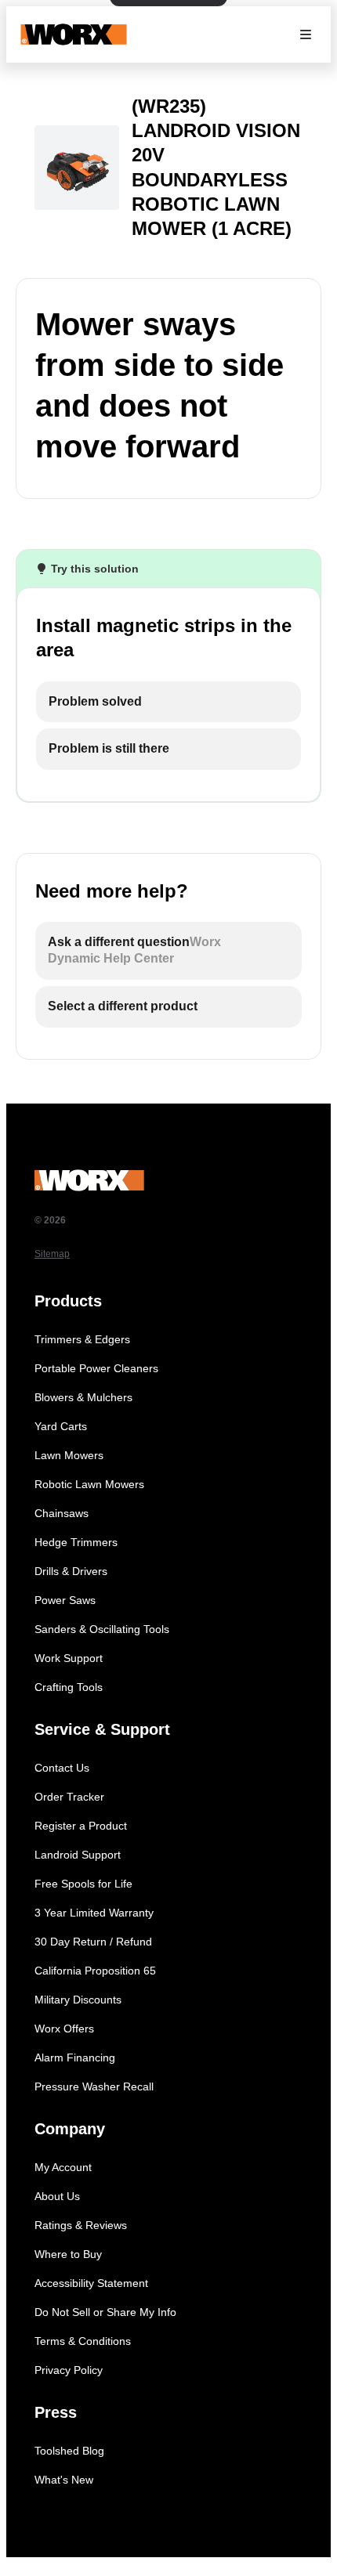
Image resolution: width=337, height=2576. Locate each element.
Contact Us (62, 1768)
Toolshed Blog (69, 2451)
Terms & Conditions (83, 2341)
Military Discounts (78, 2000)
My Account (63, 2167)
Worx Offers (64, 2029)
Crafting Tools (69, 1687)
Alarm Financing (75, 2058)
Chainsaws (62, 1513)
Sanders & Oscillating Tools (102, 1629)
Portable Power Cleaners (96, 1368)
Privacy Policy (69, 2370)
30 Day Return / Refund (93, 1942)
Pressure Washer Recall (94, 2086)
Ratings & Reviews (81, 2225)
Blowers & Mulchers (83, 1397)
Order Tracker (69, 1797)
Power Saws (65, 1600)
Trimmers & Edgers (82, 1339)
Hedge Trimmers (76, 1542)
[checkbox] (168, 702)
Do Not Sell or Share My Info (105, 2312)
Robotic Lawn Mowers (89, 1484)
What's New (64, 2480)
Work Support (69, 1658)
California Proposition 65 (95, 1971)
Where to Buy (68, 2254)
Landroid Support (78, 1855)
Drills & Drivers (71, 1571)
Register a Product (81, 1826)
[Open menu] (306, 34)
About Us (57, 2196)
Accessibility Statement (91, 2283)
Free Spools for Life (83, 1884)
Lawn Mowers (69, 1455)
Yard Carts (61, 1426)
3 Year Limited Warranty (94, 1913)
